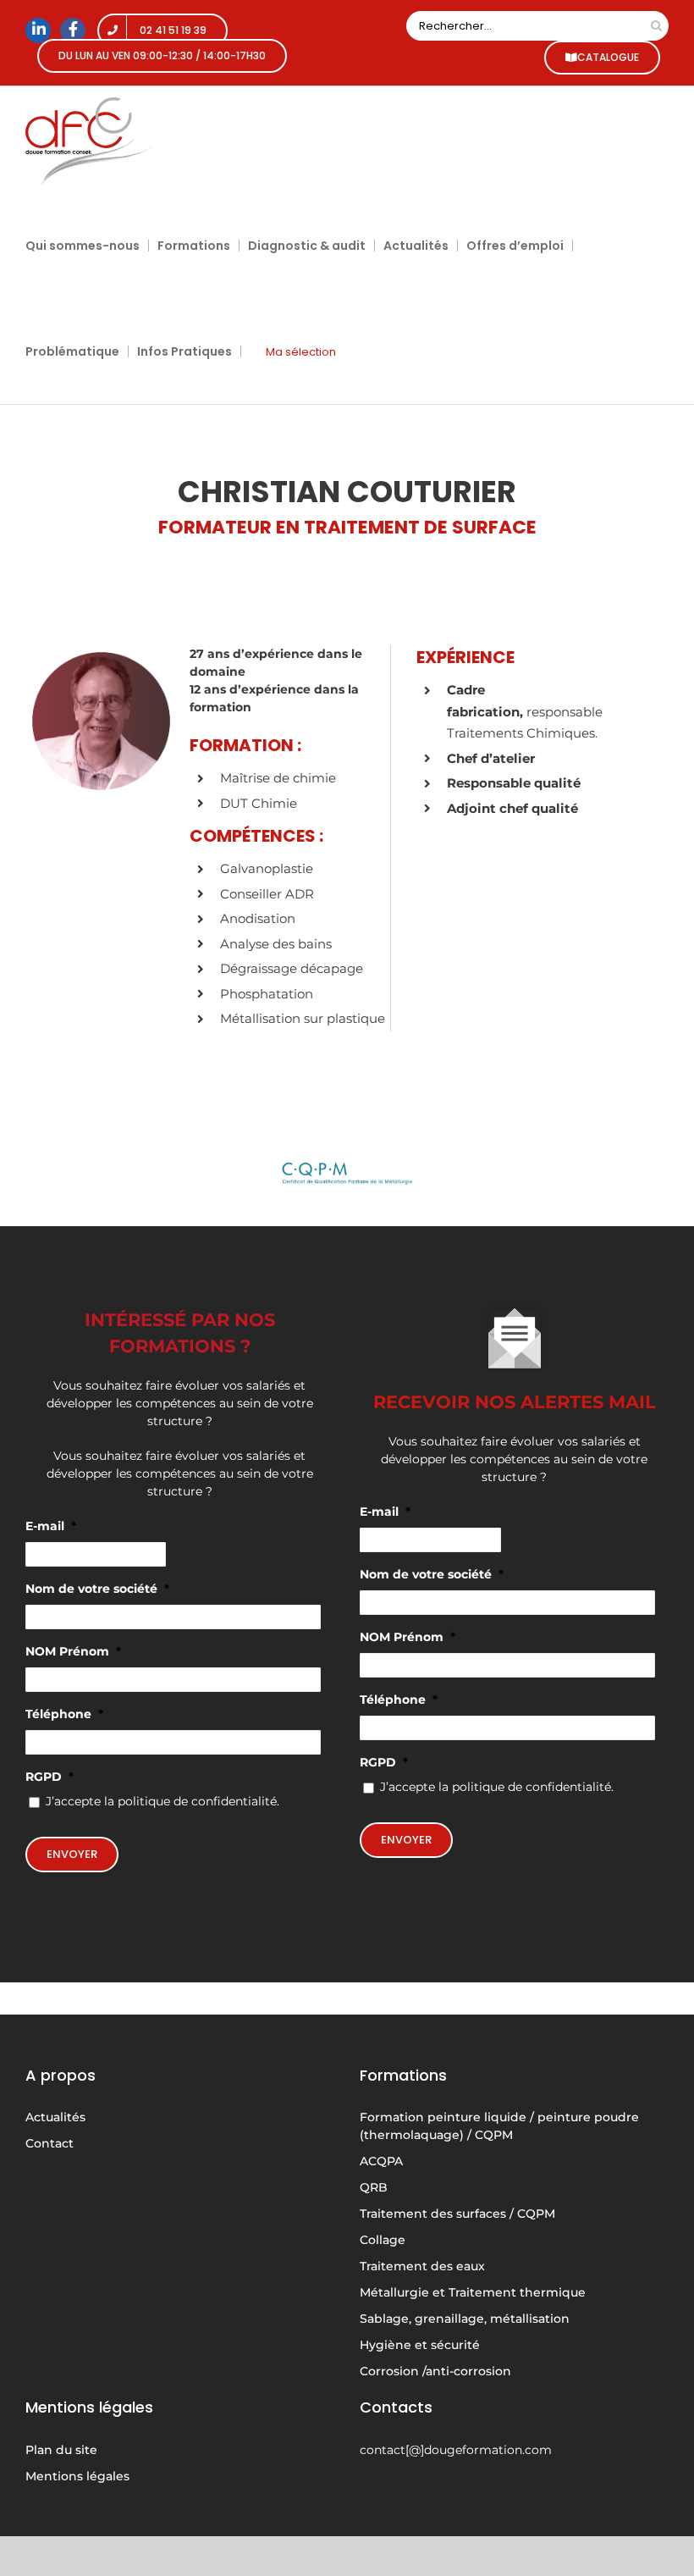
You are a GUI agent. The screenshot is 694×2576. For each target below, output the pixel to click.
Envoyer (72, 1854)
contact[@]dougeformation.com (456, 2450)
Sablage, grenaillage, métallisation (465, 2319)
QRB (374, 2187)
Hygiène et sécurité (420, 2345)
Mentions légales (77, 2476)
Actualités (55, 2117)
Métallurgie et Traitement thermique (473, 2292)
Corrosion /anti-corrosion (435, 2371)
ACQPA (381, 2161)
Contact (50, 2143)
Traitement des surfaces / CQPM (457, 2214)
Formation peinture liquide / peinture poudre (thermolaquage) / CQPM (499, 2126)
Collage (383, 2240)
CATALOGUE (608, 57)
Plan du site (61, 2450)
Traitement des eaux (422, 2266)
